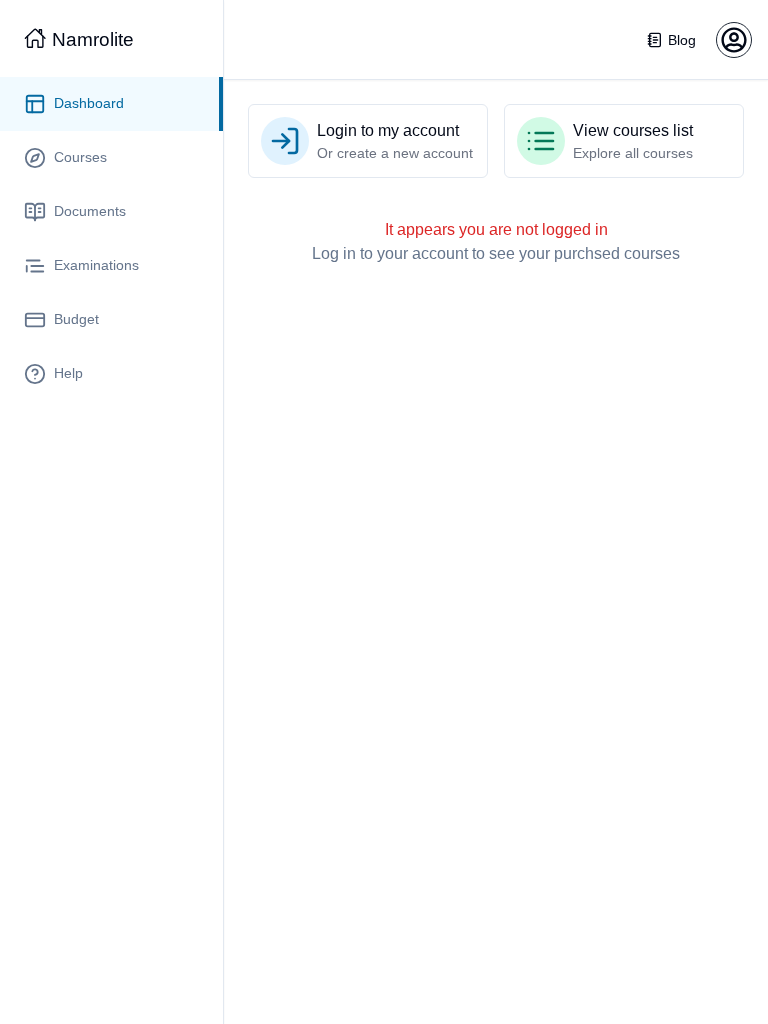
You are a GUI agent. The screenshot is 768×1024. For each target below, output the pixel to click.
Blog (682, 40)
